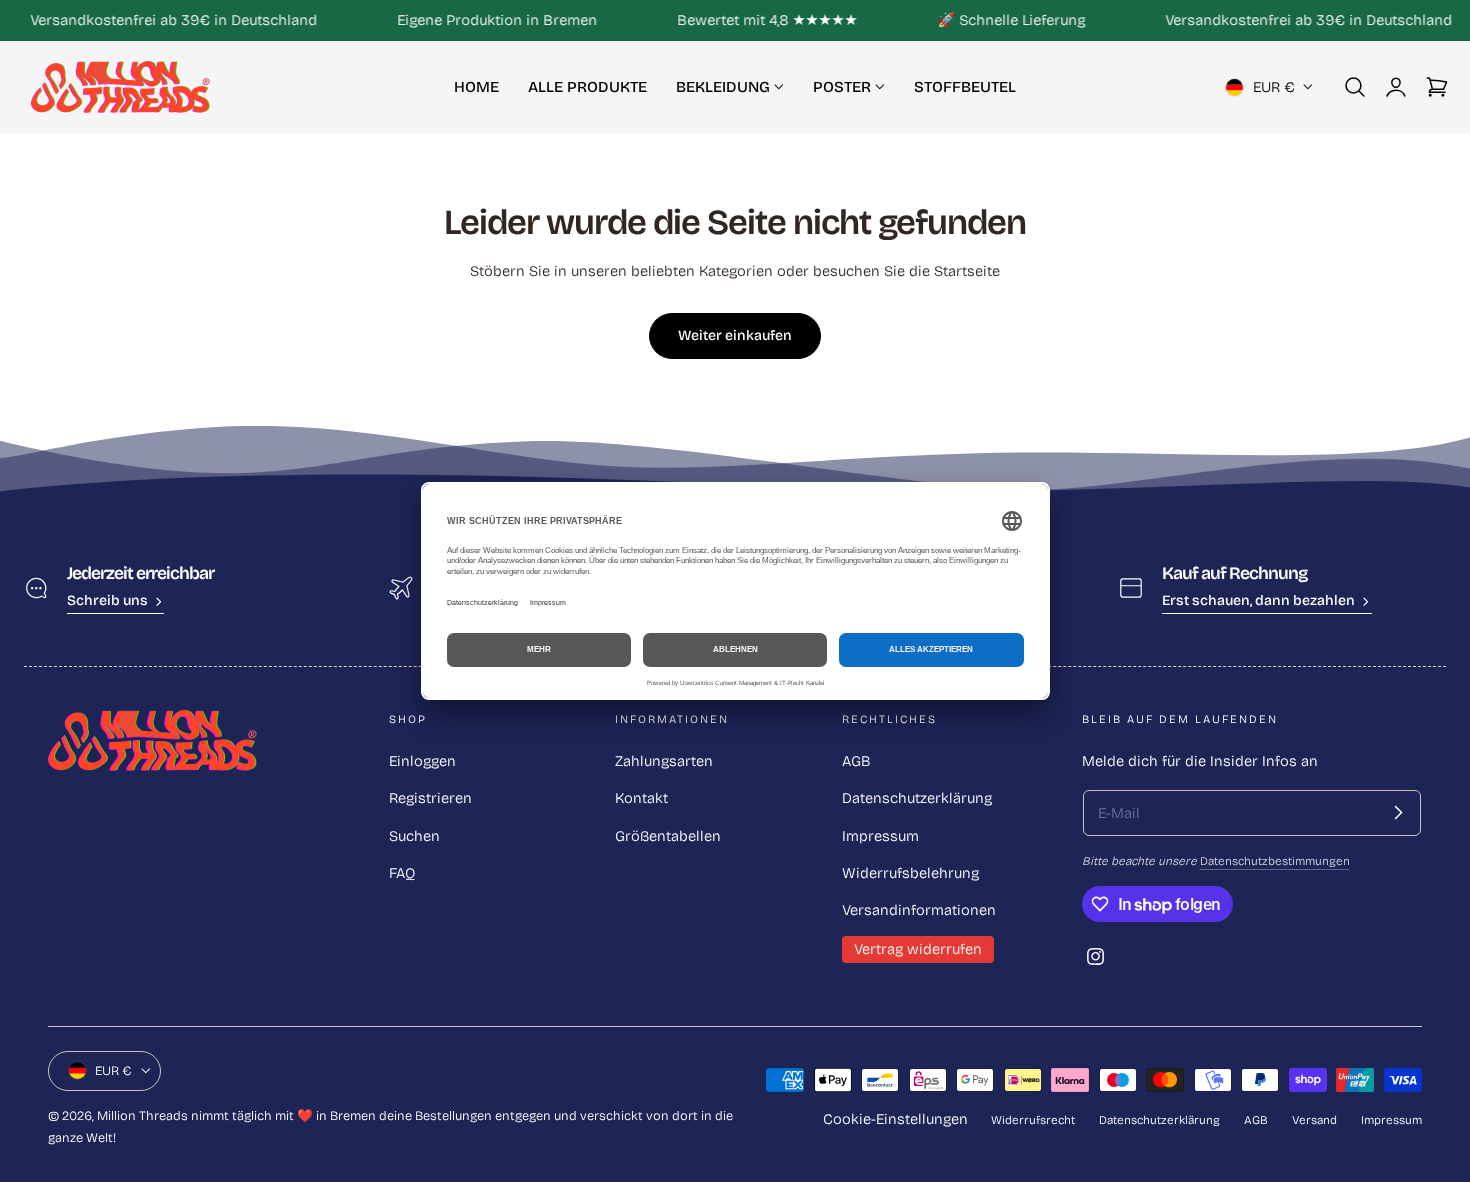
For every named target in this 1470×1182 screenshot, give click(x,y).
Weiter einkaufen (735, 335)
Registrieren (430, 798)
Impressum (880, 836)
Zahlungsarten (664, 761)
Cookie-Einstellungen (895, 1119)
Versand (1314, 1120)
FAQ (402, 873)
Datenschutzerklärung (917, 798)
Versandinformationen (919, 910)
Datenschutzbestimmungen (1275, 861)
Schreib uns (107, 600)
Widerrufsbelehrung (910, 873)
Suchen (414, 836)
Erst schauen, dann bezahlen (1258, 600)
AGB (856, 761)
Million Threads (142, 1115)
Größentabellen (668, 836)
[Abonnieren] (1398, 813)
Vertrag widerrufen (918, 949)
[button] (1355, 87)
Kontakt (641, 798)
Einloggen (422, 761)
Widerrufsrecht (1033, 1120)
